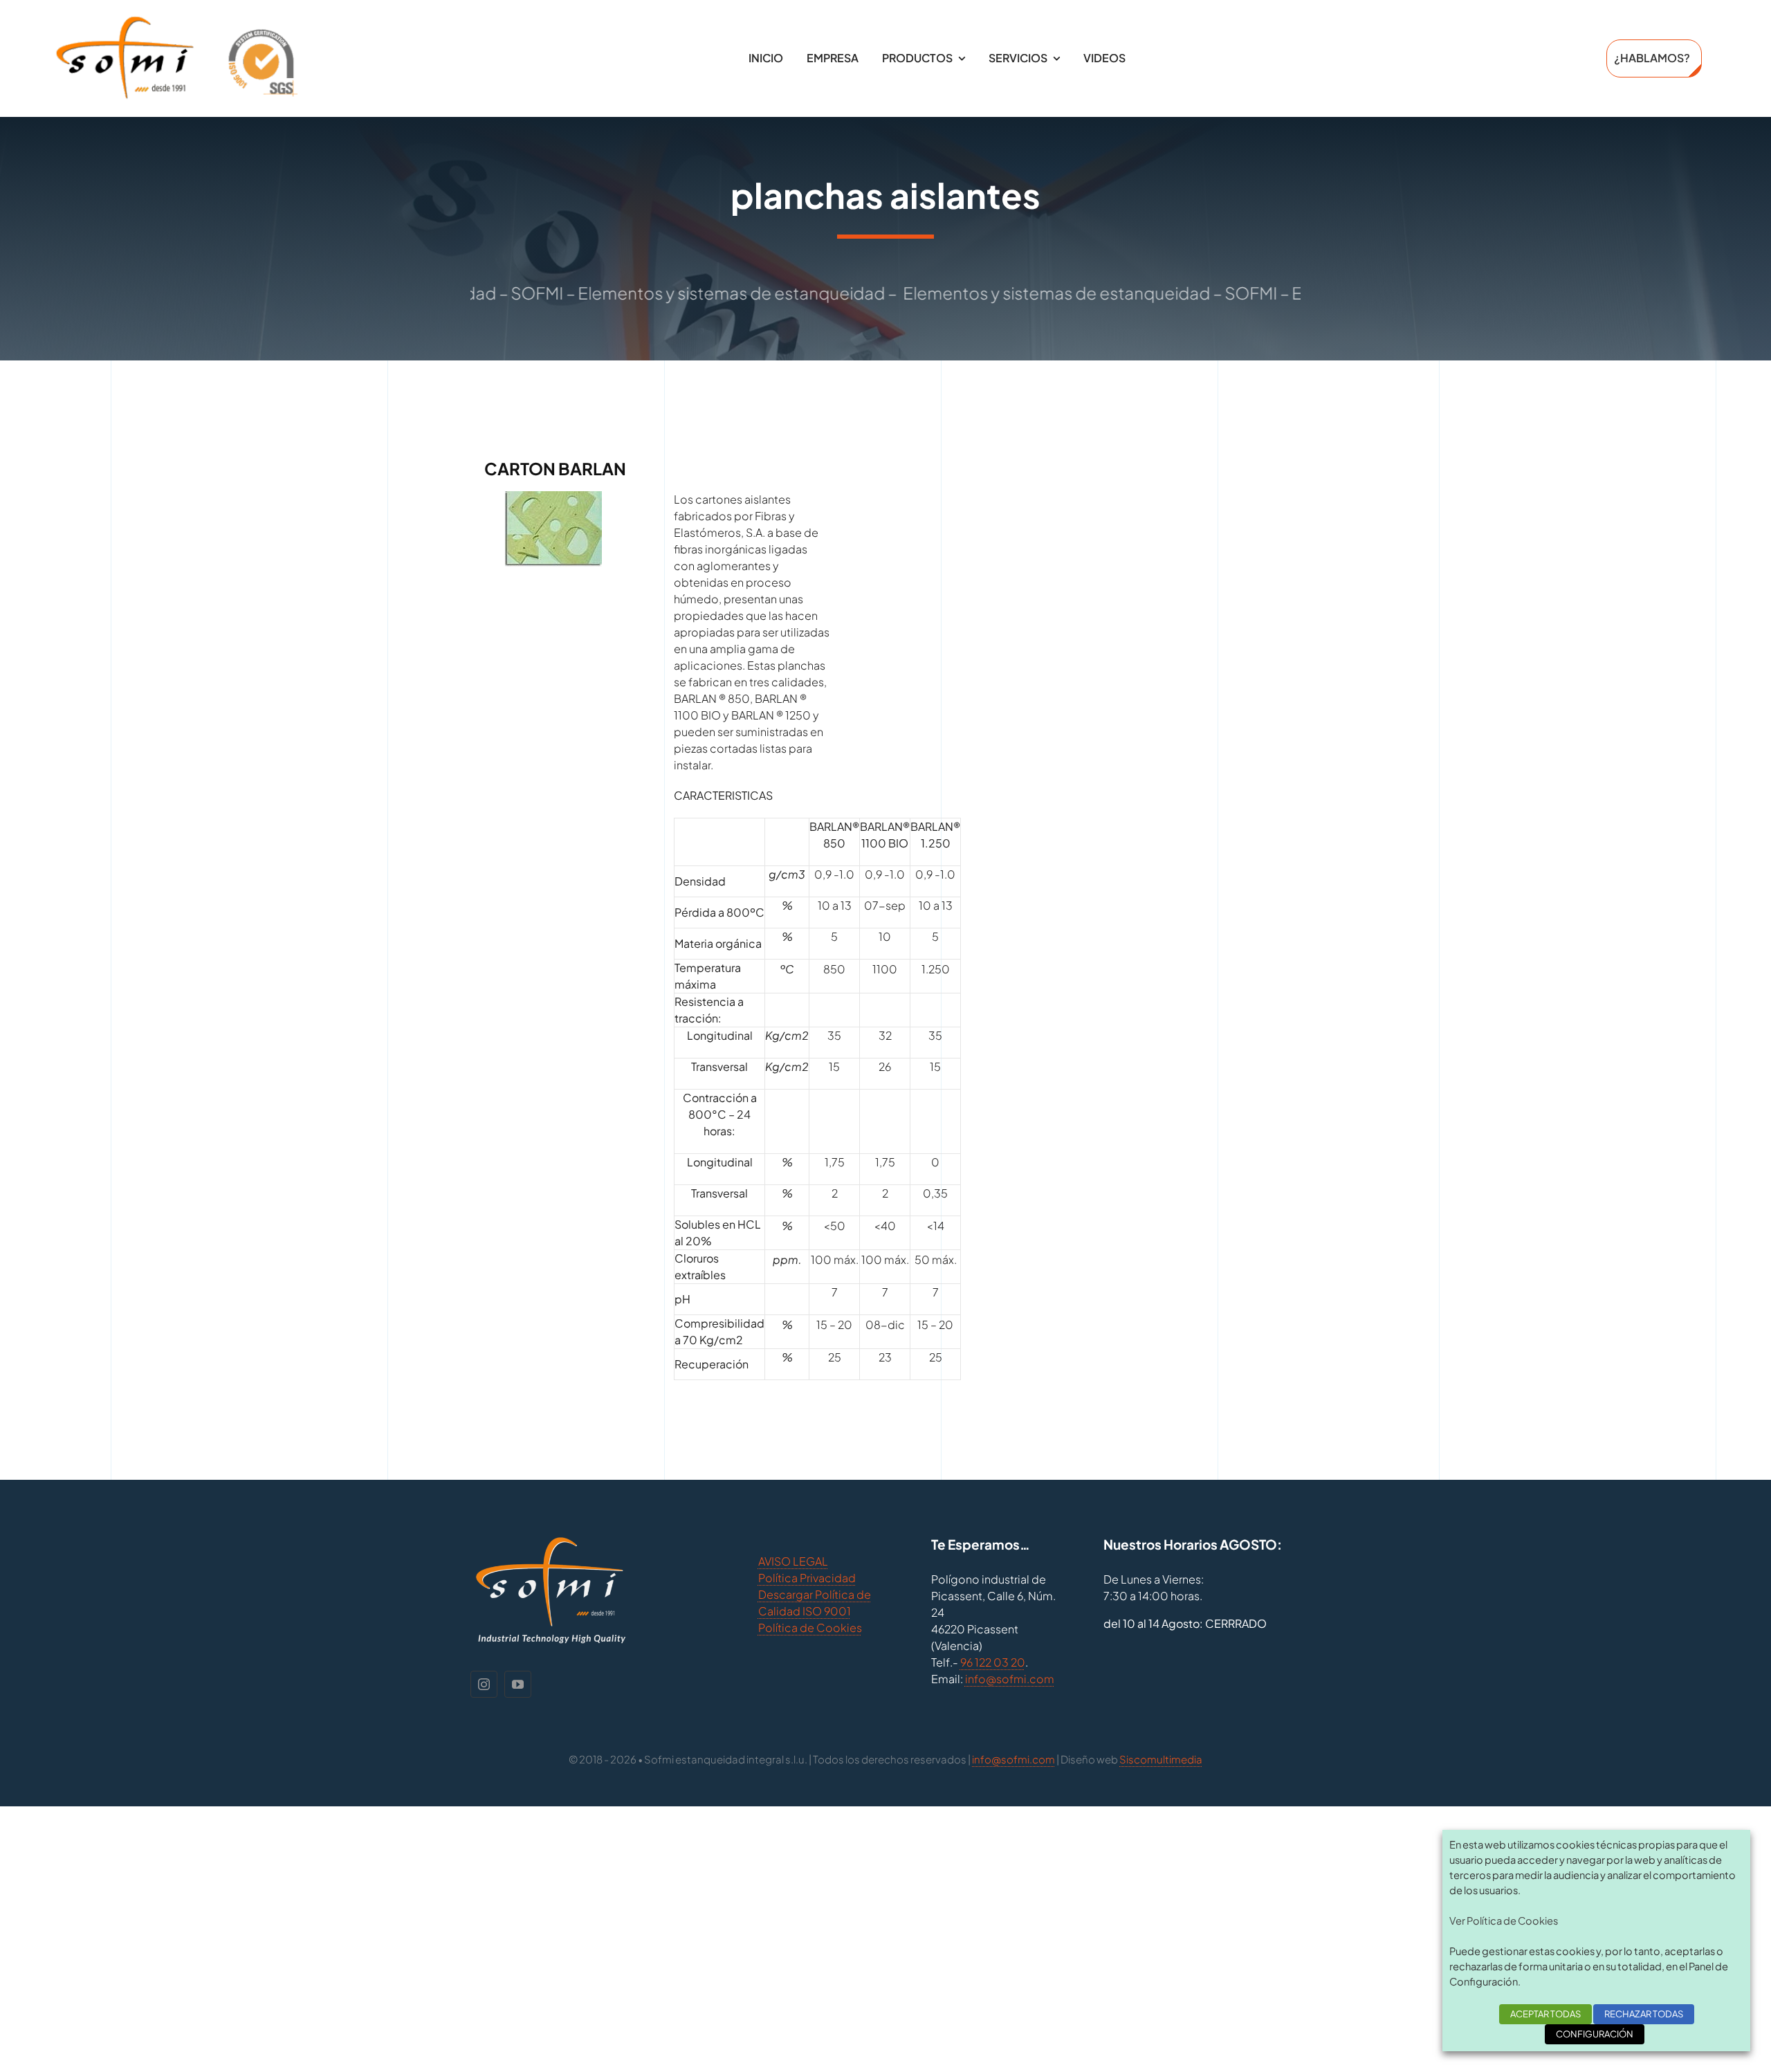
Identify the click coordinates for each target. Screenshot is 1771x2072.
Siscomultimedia (1161, 1759)
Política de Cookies (810, 1628)
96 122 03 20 (993, 1662)
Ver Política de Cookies (1504, 1920)
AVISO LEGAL (793, 1561)
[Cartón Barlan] (553, 499)
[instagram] (484, 1684)
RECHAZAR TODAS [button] (1644, 2014)
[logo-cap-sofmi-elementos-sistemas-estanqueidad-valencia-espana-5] (176, 20)
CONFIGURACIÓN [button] (1595, 2034)
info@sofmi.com (1010, 1679)
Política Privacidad (807, 1578)
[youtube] (518, 1684)
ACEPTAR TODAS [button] (1545, 2014)
